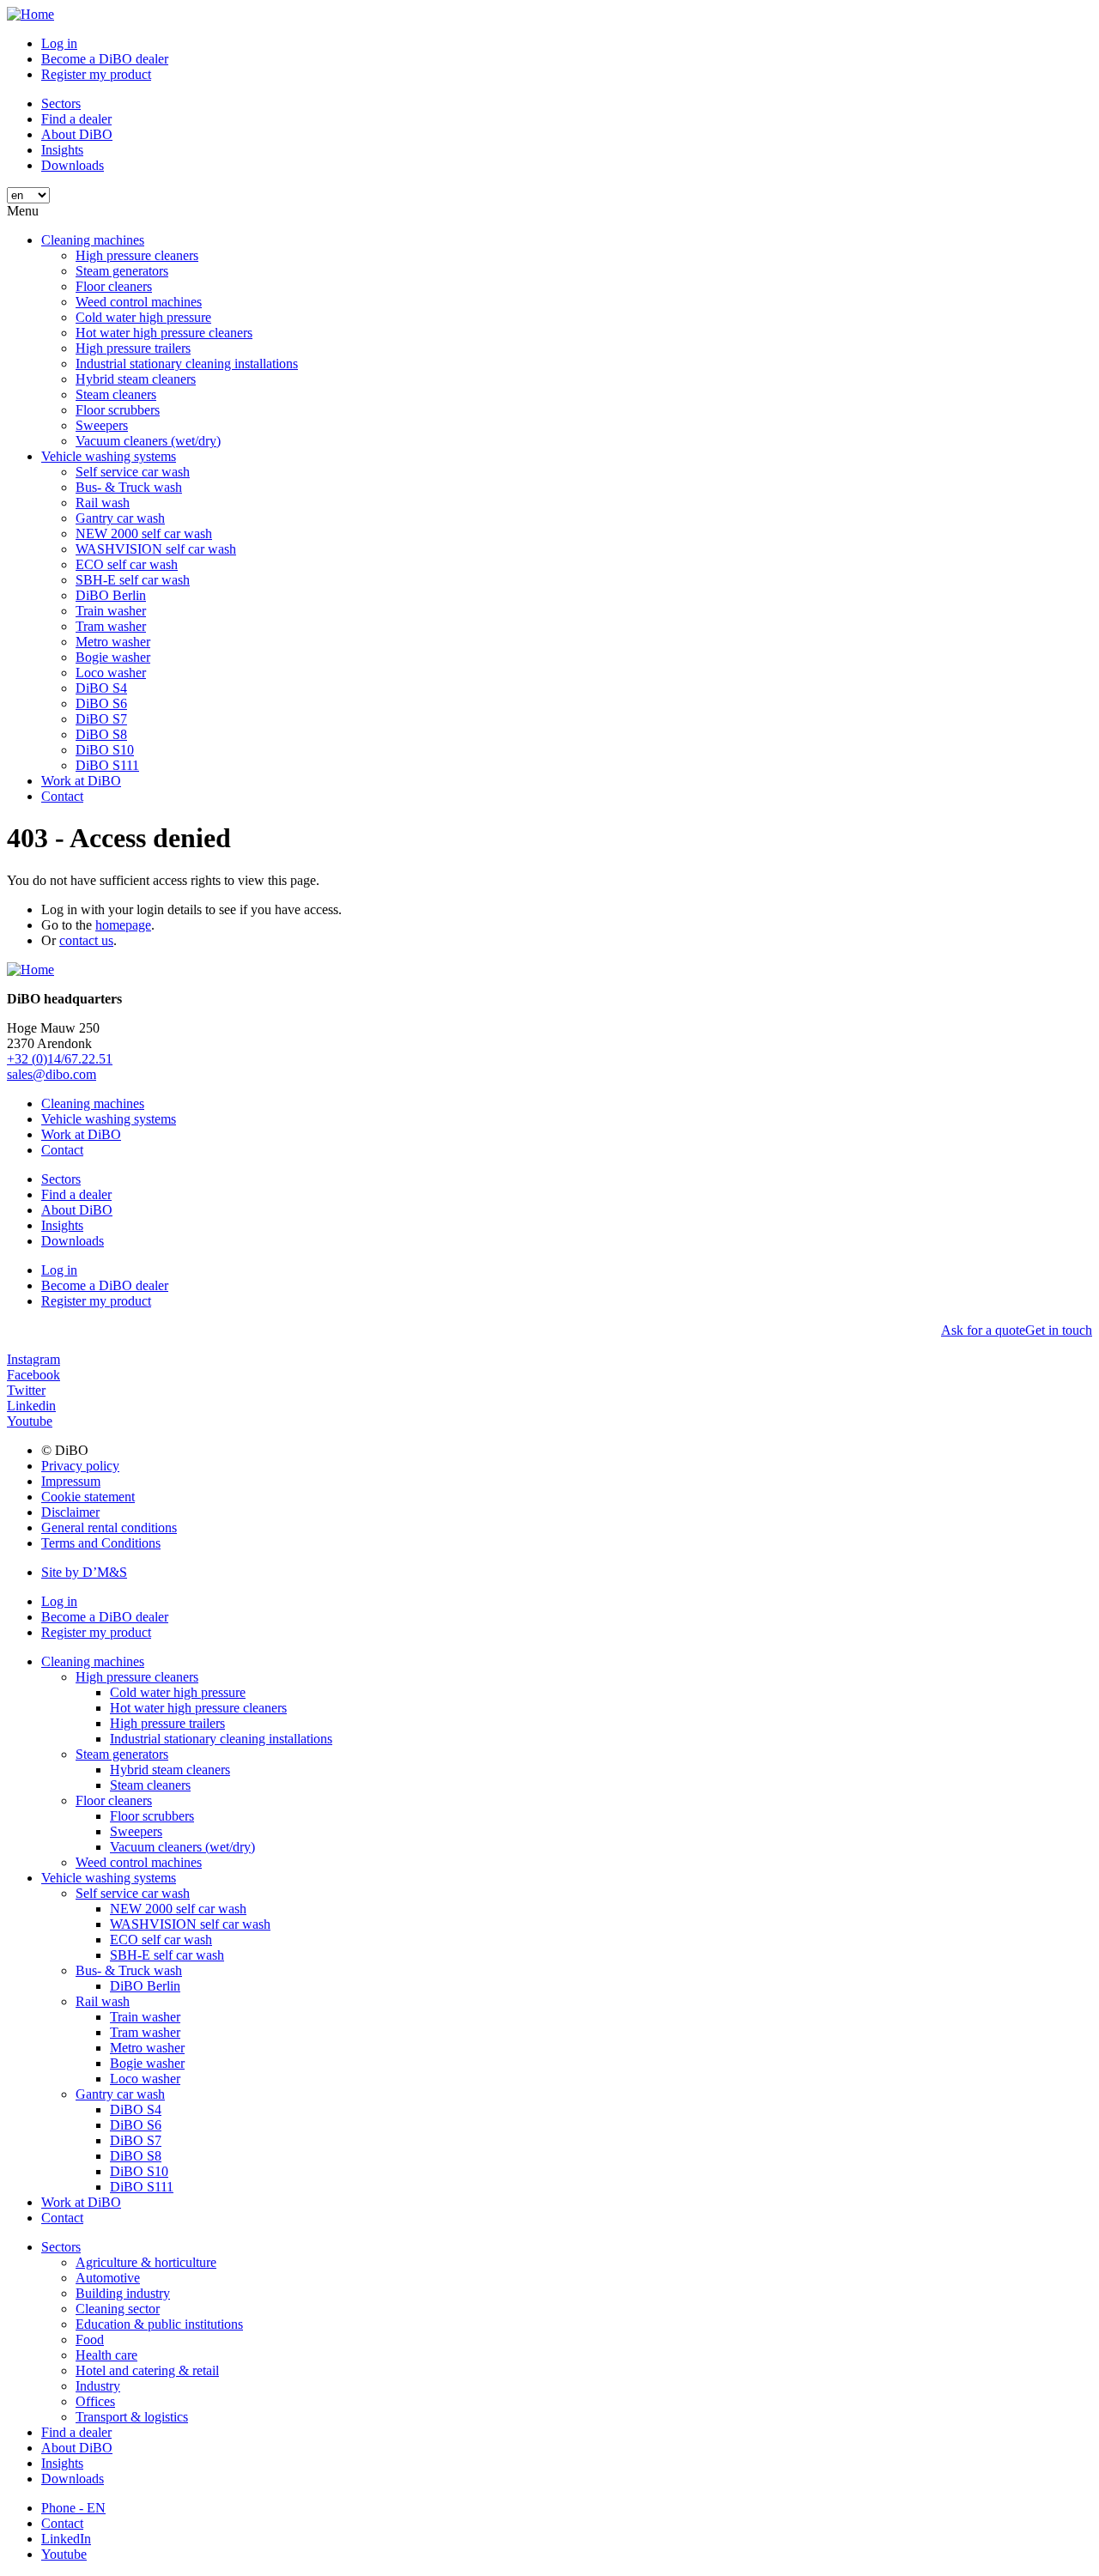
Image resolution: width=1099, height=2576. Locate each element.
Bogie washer (113, 657)
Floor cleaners (114, 286)
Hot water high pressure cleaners (164, 333)
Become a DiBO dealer (105, 59)
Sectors (61, 103)
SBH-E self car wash (133, 580)
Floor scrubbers (118, 410)
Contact (62, 796)
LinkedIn (66, 2539)
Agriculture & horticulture (146, 2262)
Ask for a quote (983, 1330)
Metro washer (113, 642)
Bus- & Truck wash (129, 487)
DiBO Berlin (111, 595)
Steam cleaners (116, 394)
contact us (86, 940)
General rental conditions (109, 1527)
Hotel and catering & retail (147, 2370)
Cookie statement (88, 1497)
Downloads (73, 165)
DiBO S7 (101, 719)
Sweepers (102, 425)
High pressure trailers (133, 348)
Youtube (64, 2554)
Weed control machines (139, 302)
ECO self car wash (127, 564)
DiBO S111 (107, 765)
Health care (106, 2355)
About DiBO (77, 134)
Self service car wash (133, 472)
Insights (62, 150)
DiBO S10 (105, 750)
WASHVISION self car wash (156, 549)
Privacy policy (80, 1466)
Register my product (96, 74)
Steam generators (122, 271)
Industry (98, 2386)
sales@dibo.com (52, 1074)
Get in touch (1059, 1330)
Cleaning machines (93, 240)
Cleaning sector (118, 2309)
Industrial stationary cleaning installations (187, 364)
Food (90, 2340)
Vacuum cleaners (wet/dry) (148, 441)
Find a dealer (76, 119)
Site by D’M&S (84, 1572)
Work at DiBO (81, 781)
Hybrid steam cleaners (136, 379)
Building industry (123, 2293)
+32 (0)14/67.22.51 (60, 1059)
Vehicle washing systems (109, 456)
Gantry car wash (120, 518)
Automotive (108, 2278)
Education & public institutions (159, 2324)
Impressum (71, 1481)
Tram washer (111, 626)
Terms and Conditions (101, 1543)
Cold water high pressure (143, 317)
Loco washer (111, 673)
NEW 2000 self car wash (144, 533)
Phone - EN (73, 2508)
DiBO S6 (101, 703)
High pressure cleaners (137, 255)
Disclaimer (70, 1512)
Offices (95, 2401)
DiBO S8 (101, 734)
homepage (123, 925)
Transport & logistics (132, 2417)
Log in (59, 43)
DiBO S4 (101, 688)
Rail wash (103, 503)
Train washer (111, 611)
